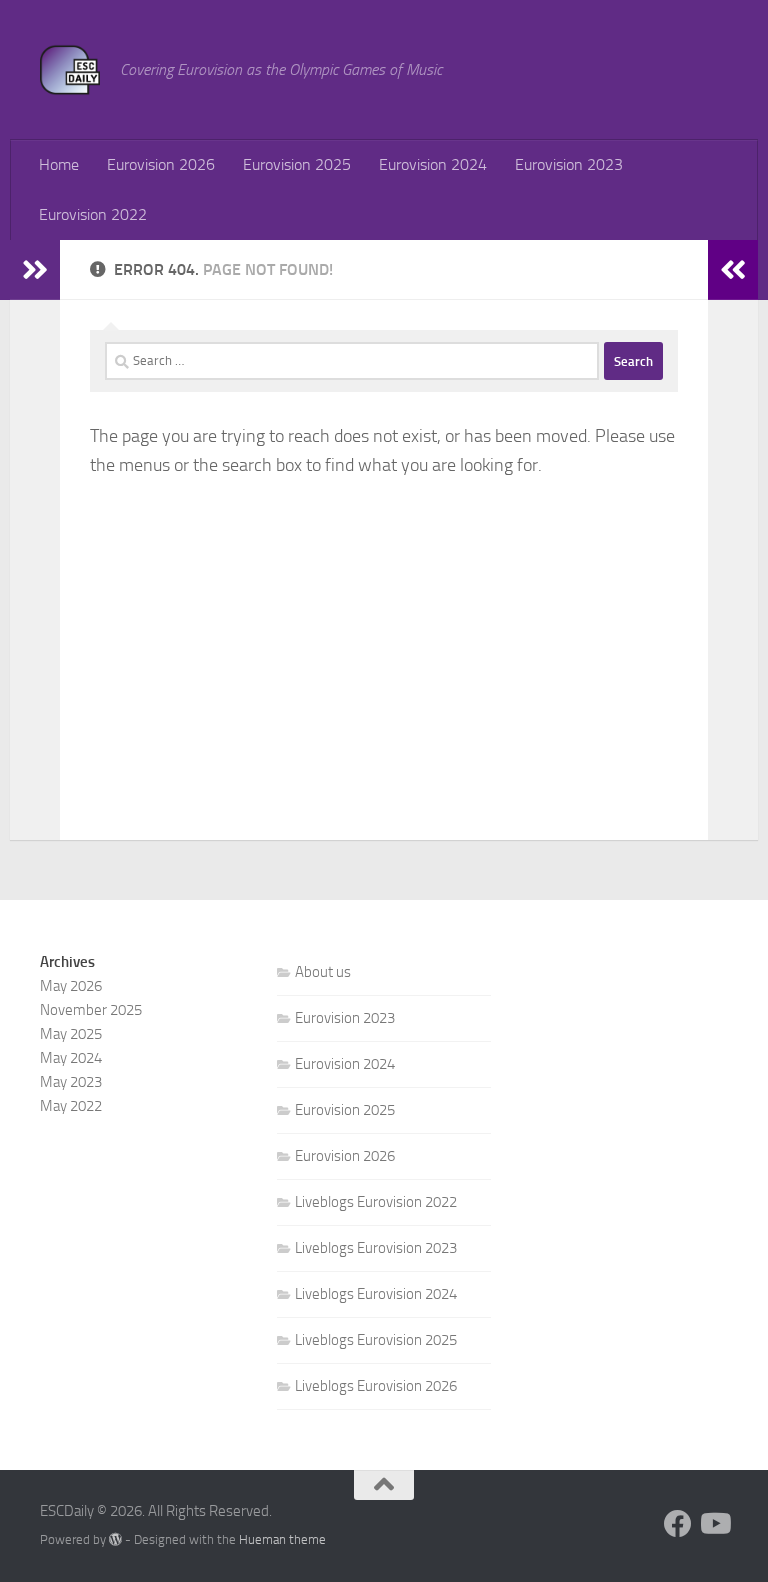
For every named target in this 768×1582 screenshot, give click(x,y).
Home (59, 164)
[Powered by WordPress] (115, 1539)
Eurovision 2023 (569, 164)
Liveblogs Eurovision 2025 (376, 1340)
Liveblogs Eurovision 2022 (376, 1202)
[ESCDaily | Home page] (70, 70)
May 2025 (71, 1034)
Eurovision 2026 (161, 164)
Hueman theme (282, 1539)
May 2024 (71, 1058)
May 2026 (71, 986)
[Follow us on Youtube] (714, 1524)
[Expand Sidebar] (35, 270)
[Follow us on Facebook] (678, 1524)
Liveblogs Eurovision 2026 (376, 1386)
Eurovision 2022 (93, 214)
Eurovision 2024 (433, 164)
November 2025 (91, 1010)
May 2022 (71, 1106)
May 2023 (71, 1082)
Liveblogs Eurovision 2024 (376, 1294)
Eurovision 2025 (297, 164)
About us (323, 972)
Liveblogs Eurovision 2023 (376, 1248)
